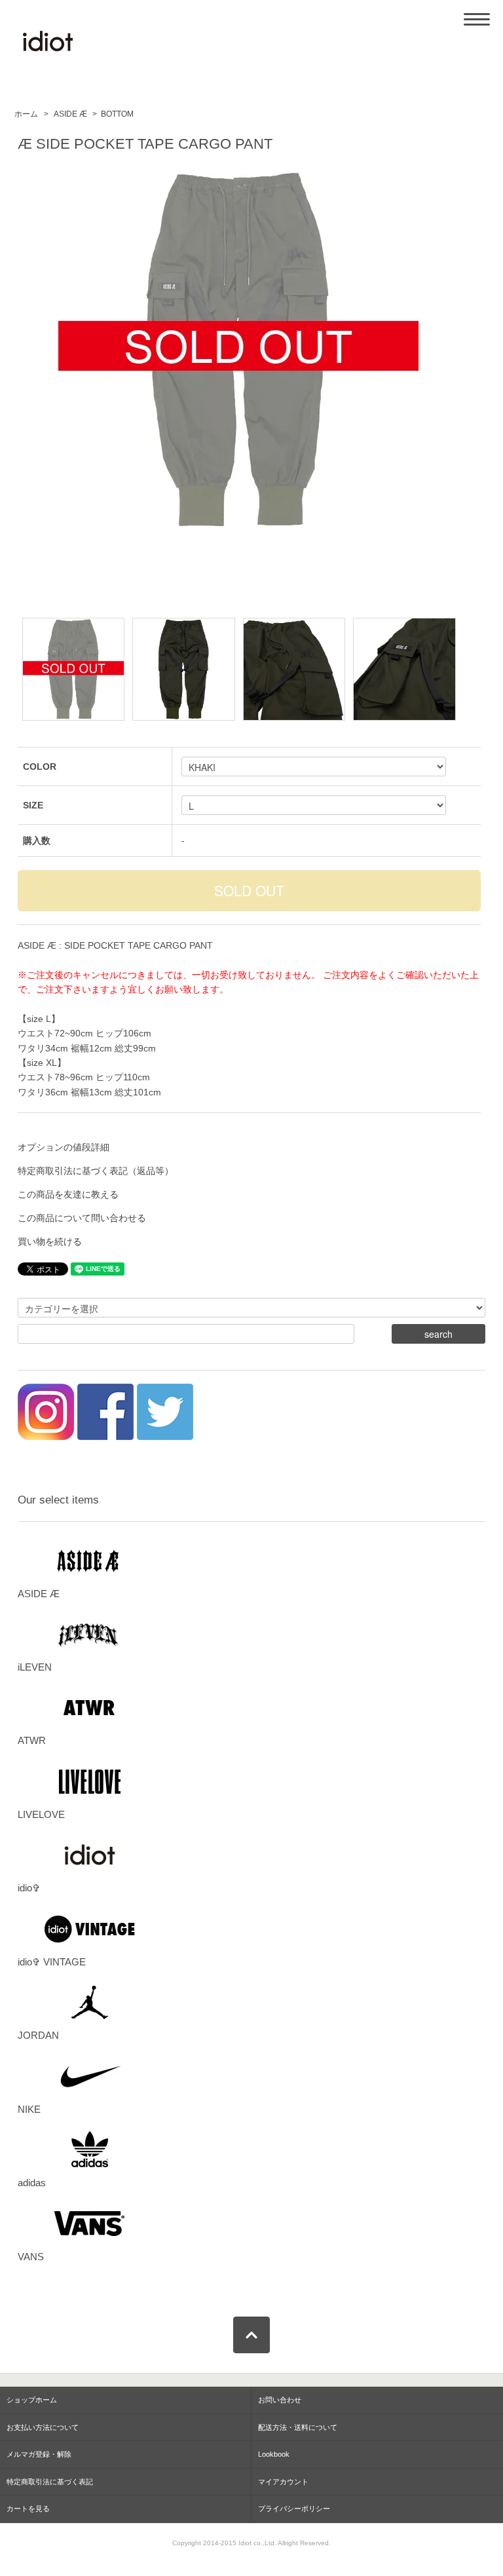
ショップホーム (32, 2400)
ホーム (26, 114)
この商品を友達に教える (68, 1194)
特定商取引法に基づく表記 (50, 2482)
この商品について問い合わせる (82, 1218)
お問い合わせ (280, 2400)
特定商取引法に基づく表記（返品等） (96, 1171)
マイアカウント (283, 2482)
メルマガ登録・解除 (39, 2454)
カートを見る (28, 2509)
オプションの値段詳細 (64, 1147)
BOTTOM (117, 114)
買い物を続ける (50, 1241)
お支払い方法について (43, 2427)
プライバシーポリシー (294, 2509)
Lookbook (274, 2454)
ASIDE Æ (69, 114)
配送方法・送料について (298, 2427)
